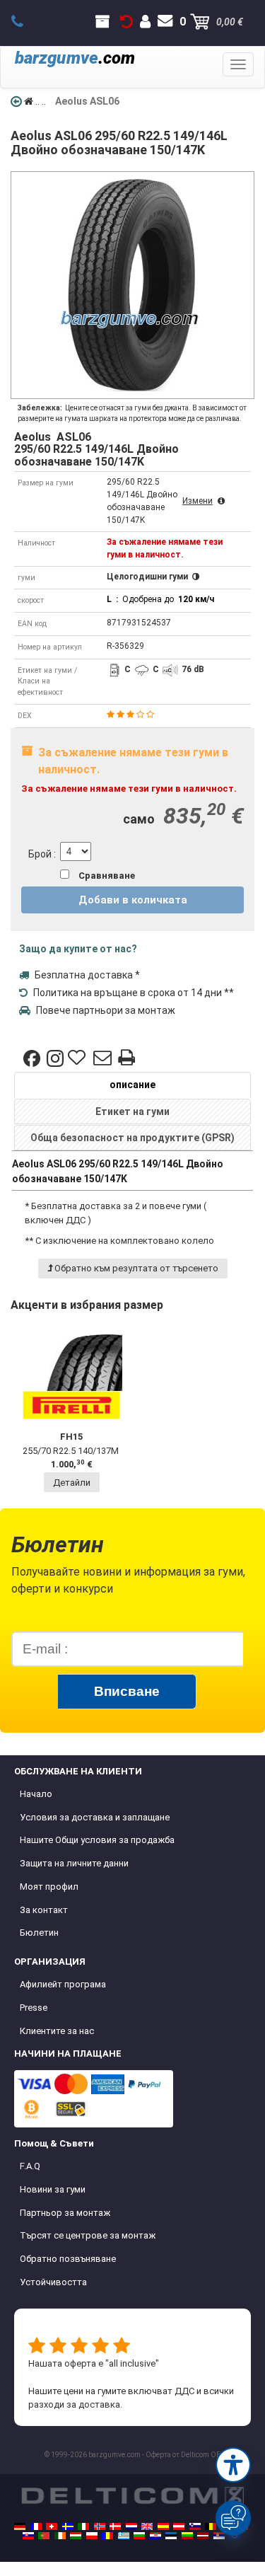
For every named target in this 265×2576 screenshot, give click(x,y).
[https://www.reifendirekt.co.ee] (171, 2536)
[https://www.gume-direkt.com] (195, 2526)
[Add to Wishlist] (78, 1058)
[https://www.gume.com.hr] (155, 2536)
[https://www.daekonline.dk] (115, 2526)
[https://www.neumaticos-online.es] (163, 2526)
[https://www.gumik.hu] (76, 2536)
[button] (233, 2465)
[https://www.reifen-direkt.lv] (203, 2536)
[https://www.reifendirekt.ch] (52, 2526)
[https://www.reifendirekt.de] (20, 2526)
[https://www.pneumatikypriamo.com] (28, 2536)
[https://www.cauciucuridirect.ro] (107, 2536)
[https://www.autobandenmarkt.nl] (131, 2526)
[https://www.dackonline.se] (68, 2526)
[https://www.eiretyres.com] (60, 2536)
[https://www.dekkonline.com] (100, 2526)
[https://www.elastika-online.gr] (124, 2536)
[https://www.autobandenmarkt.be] (211, 2526)
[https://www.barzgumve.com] (139, 2536)
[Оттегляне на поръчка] (126, 22)
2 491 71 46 (25, 22)
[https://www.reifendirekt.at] (179, 2526)
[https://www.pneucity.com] (44, 2536)
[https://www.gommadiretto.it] (83, 2526)
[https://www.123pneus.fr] (36, 2526)
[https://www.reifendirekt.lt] (187, 2536)
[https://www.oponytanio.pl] (92, 2536)
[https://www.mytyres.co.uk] (147, 2526)
